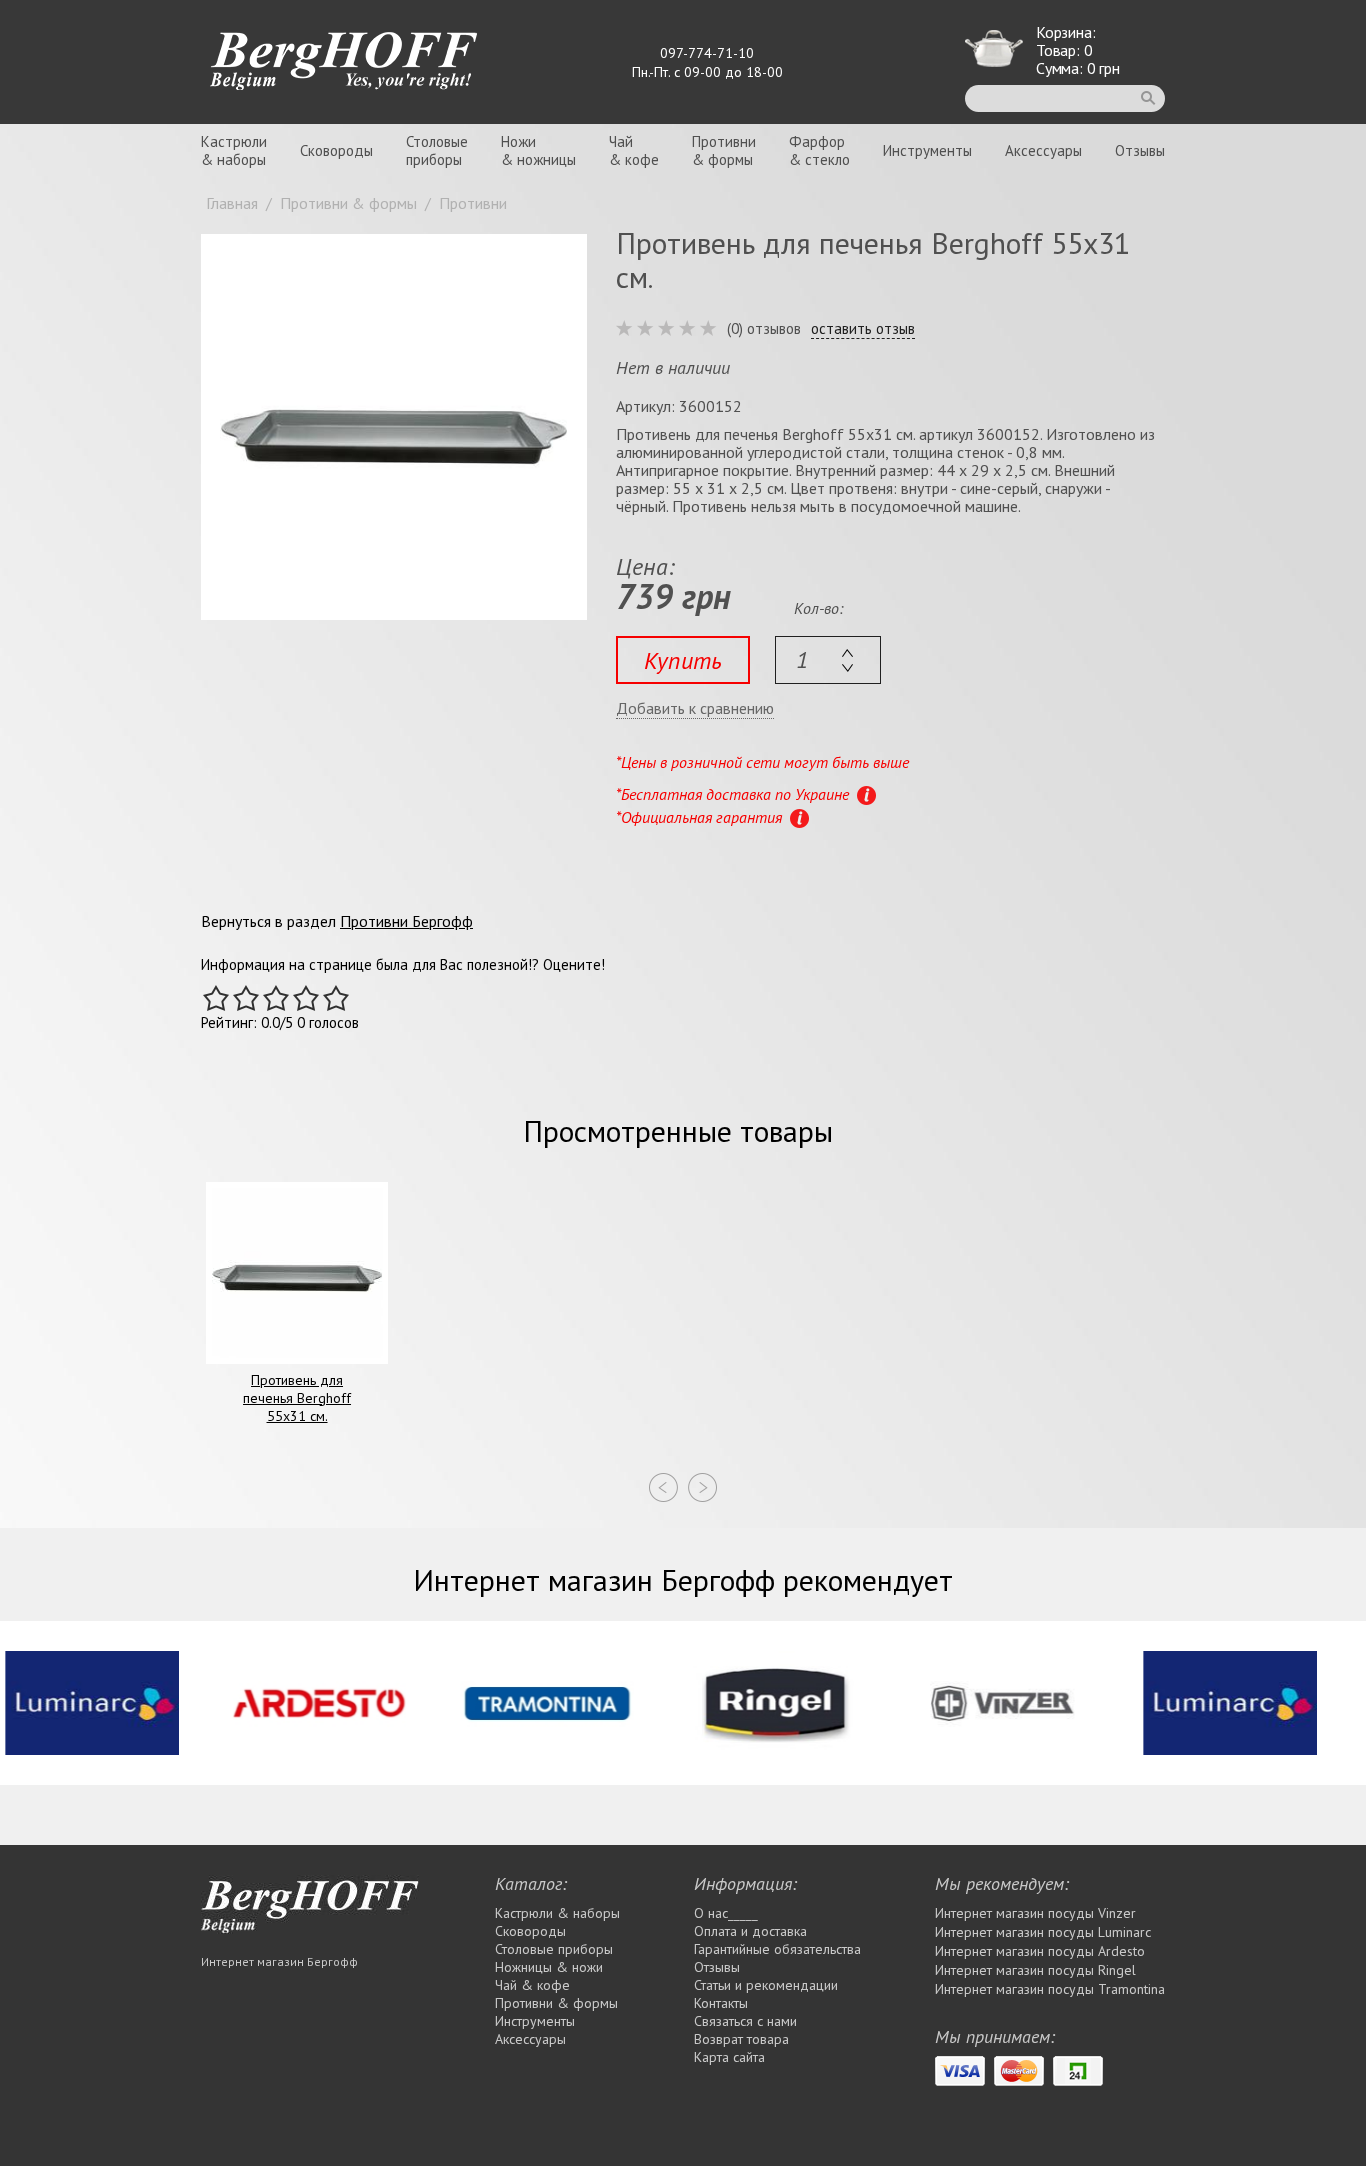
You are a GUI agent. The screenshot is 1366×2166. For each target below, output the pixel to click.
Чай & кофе (532, 1985)
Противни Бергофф (406, 921)
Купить (683, 660)
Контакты (721, 2003)
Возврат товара (741, 2039)
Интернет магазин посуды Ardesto (1040, 1951)
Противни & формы (556, 2003)
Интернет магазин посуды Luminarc (1043, 1932)
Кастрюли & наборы (557, 1913)
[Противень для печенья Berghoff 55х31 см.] (394, 427)
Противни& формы (724, 150)
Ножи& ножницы (538, 150)
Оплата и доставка (750, 1931)
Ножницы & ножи (549, 1967)
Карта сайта (729, 2057)
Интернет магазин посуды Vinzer (1035, 1913)
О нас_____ (726, 1913)
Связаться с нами (745, 2021)
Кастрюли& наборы (234, 150)
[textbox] (828, 660)
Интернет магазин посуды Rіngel (1035, 1970)
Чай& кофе (634, 150)
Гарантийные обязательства (777, 1949)
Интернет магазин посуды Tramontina (1050, 1989)
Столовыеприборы (437, 150)
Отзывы (1140, 150)
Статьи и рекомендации (766, 1985)
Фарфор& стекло (819, 150)
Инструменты (927, 150)
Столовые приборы (554, 1949)
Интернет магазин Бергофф (279, 1961)
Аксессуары (1043, 150)
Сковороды (336, 150)
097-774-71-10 (707, 53)
